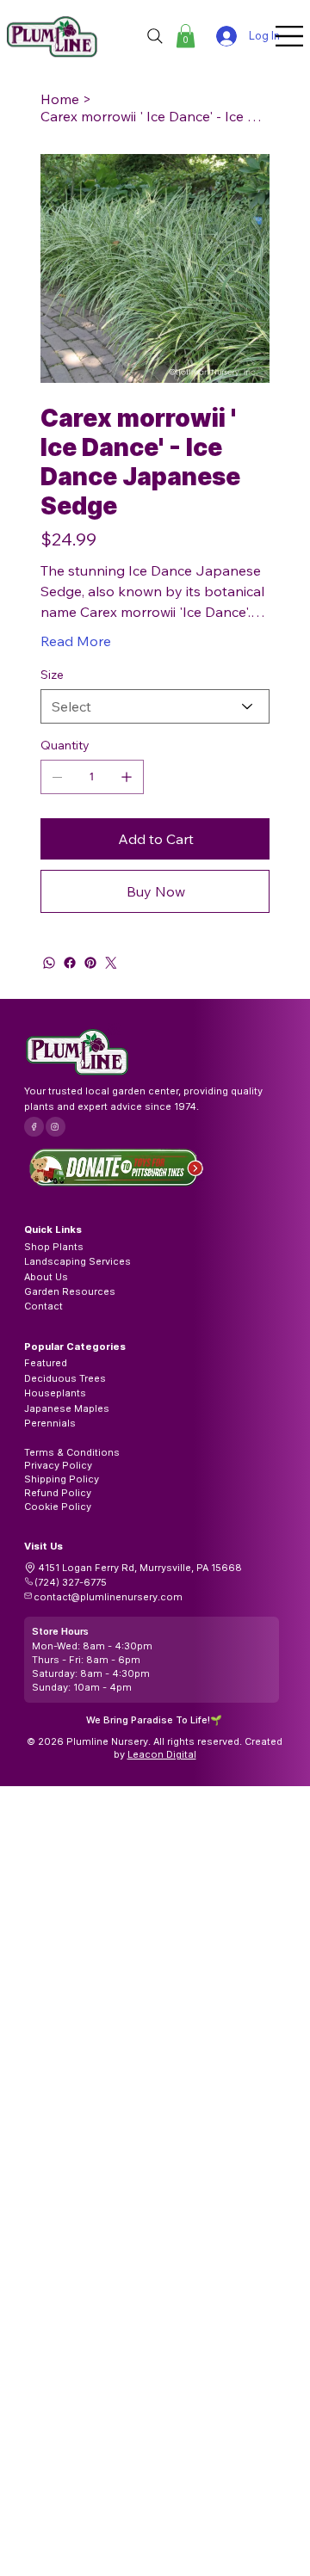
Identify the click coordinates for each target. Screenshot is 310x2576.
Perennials (50, 1423)
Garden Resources (70, 1291)
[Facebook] (70, 963)
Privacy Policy (58, 1465)
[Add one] (127, 777)
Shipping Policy (62, 1479)
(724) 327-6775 (71, 1582)
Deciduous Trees (65, 1378)
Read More (76, 641)
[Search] (155, 36)
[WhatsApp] (49, 963)
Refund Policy (58, 1493)
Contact (43, 1306)
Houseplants (55, 1393)
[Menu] (290, 36)
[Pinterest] (90, 963)
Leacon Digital (162, 1754)
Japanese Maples (67, 1408)
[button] (186, 36)
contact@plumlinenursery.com (108, 1597)
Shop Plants (54, 1247)
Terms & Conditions (72, 1452)
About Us (46, 1277)
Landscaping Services (77, 1261)
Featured (46, 1363)
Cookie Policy (58, 1507)
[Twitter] (111, 963)
